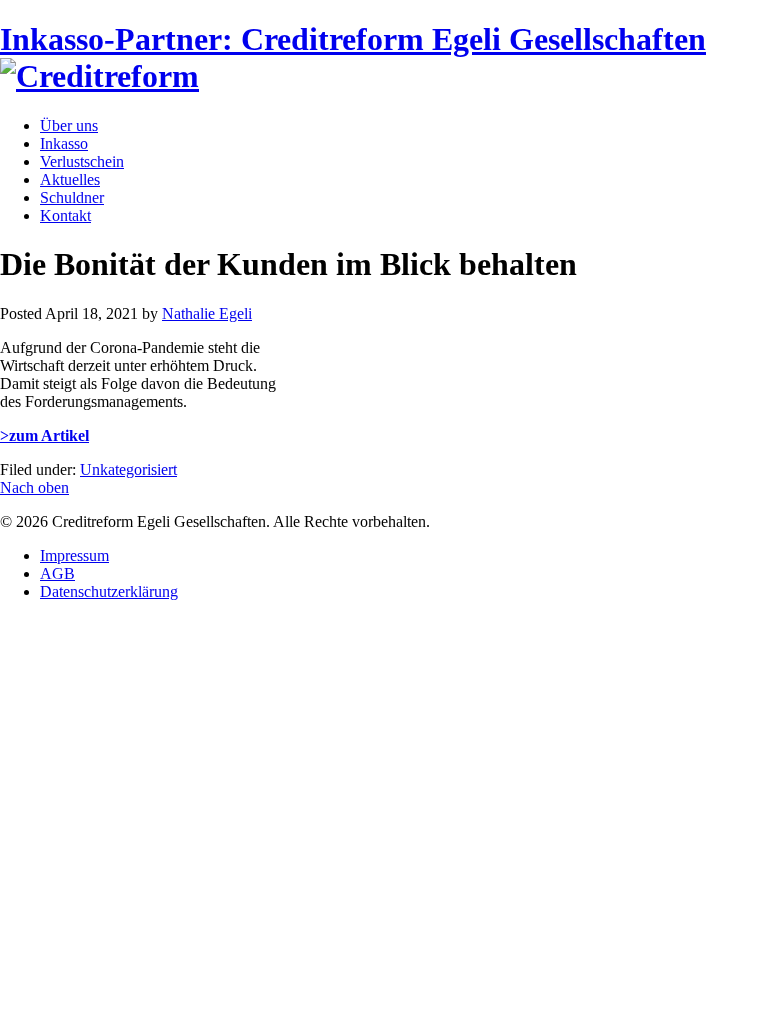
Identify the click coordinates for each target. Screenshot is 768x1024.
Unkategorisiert (128, 469)
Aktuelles (70, 179)
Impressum (74, 555)
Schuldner (72, 197)
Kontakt (65, 215)
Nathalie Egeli (207, 313)
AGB (57, 573)
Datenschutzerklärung (109, 591)
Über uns (69, 125)
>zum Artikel (44, 435)
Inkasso (64, 143)
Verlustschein (82, 161)
